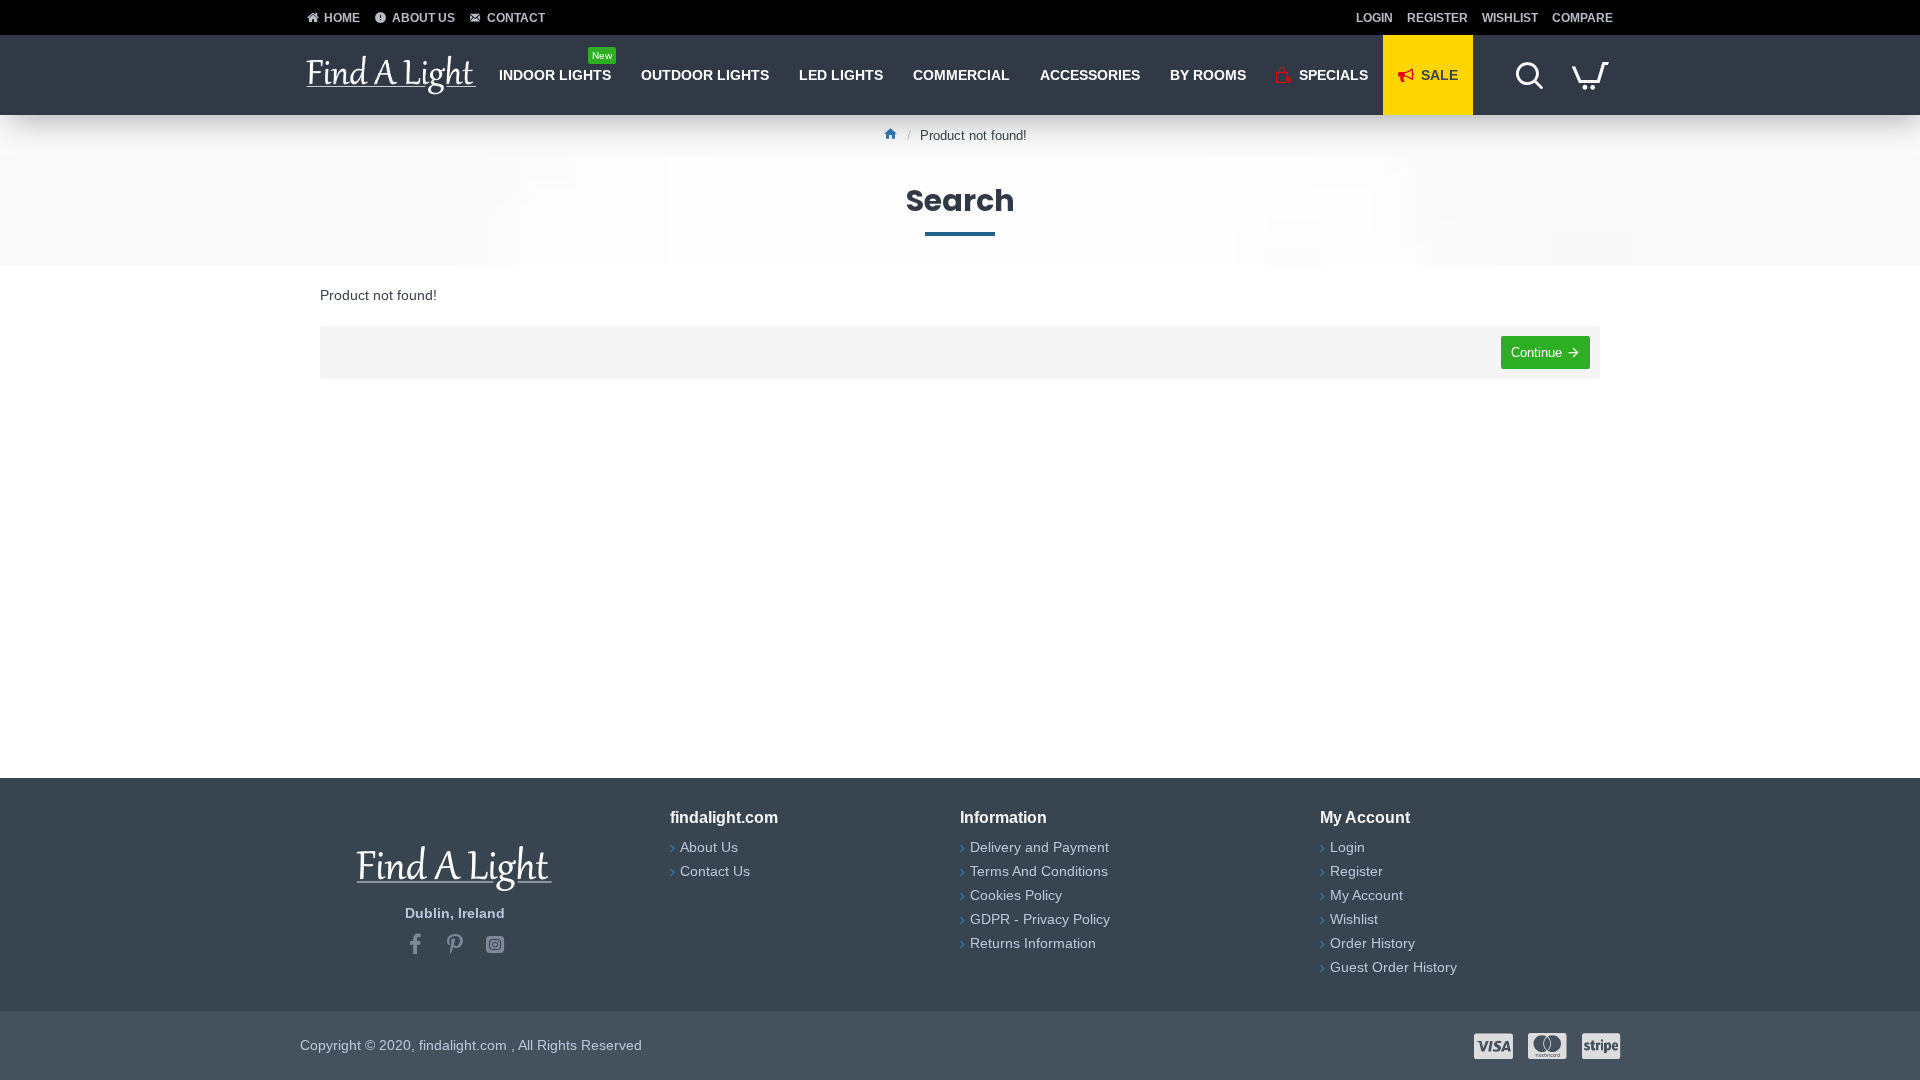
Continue (1536, 352)
